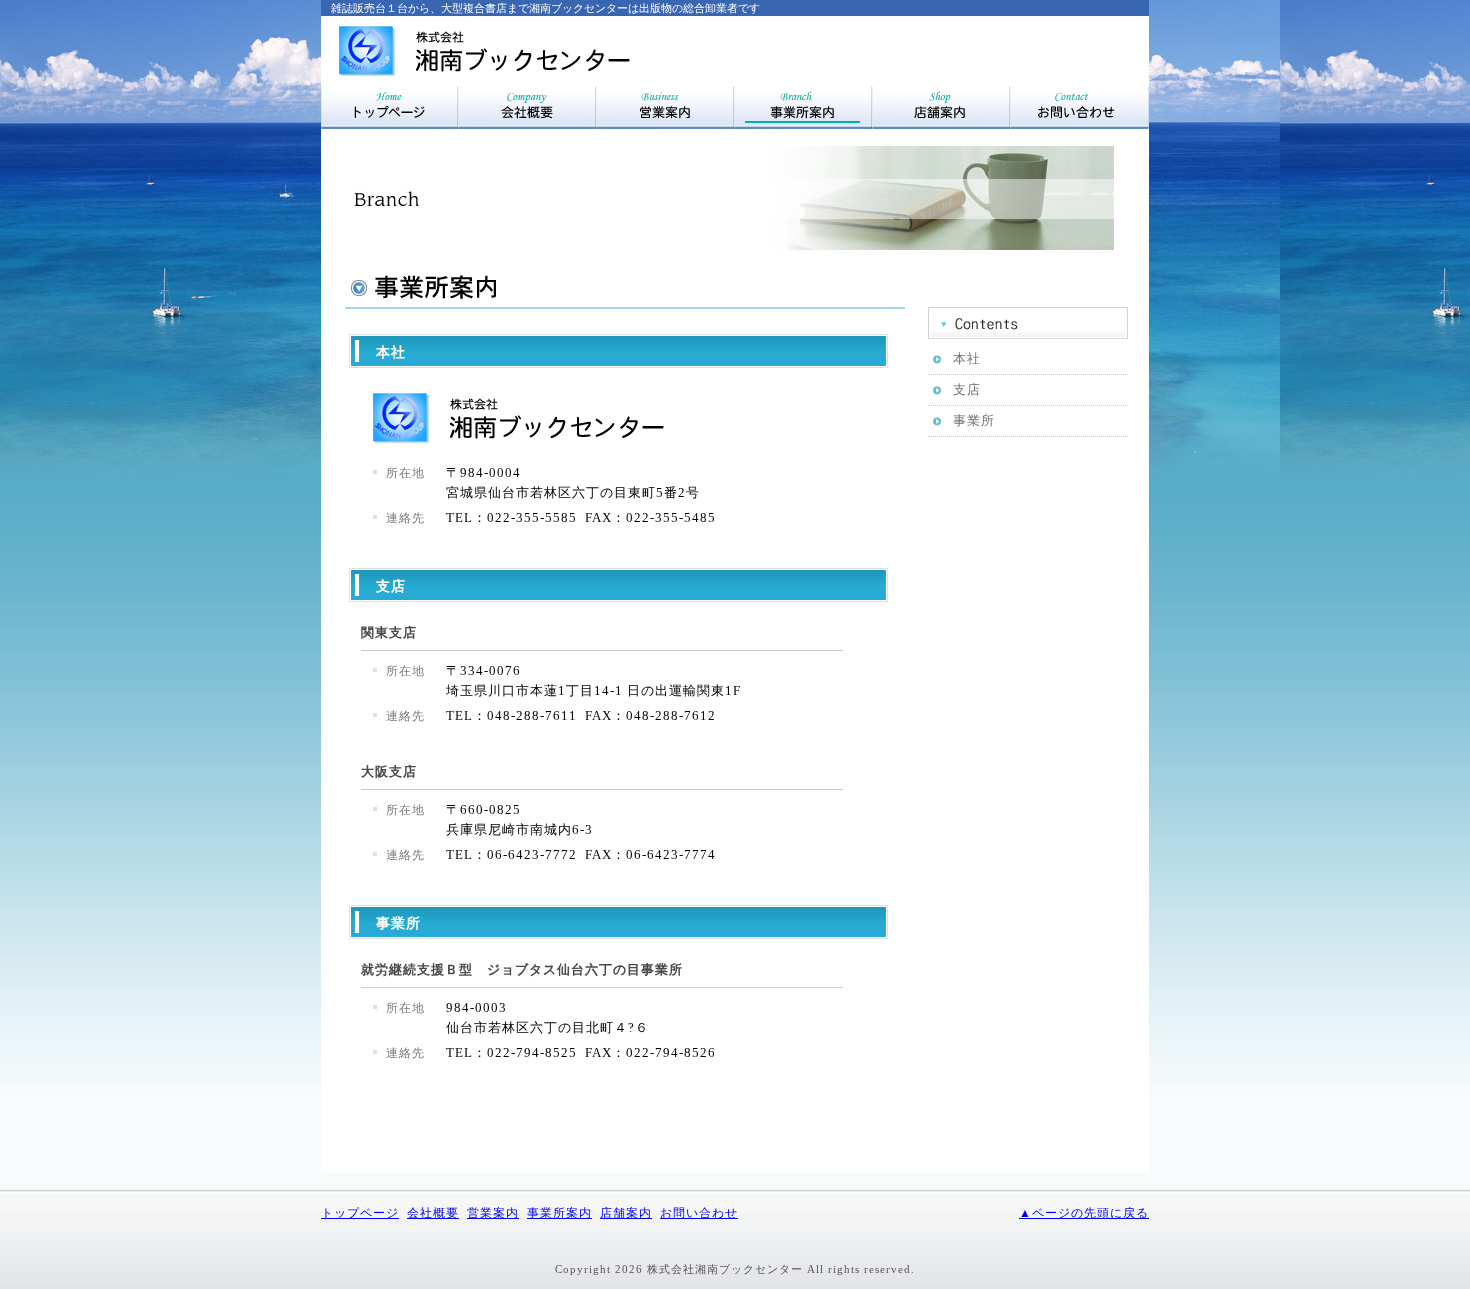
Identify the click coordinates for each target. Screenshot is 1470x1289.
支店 (967, 389)
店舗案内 (626, 1213)
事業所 (974, 420)
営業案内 (493, 1213)
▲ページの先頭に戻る (1084, 1213)
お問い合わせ (699, 1213)
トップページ (360, 1213)
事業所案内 (559, 1213)
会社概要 (433, 1213)
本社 (967, 358)
